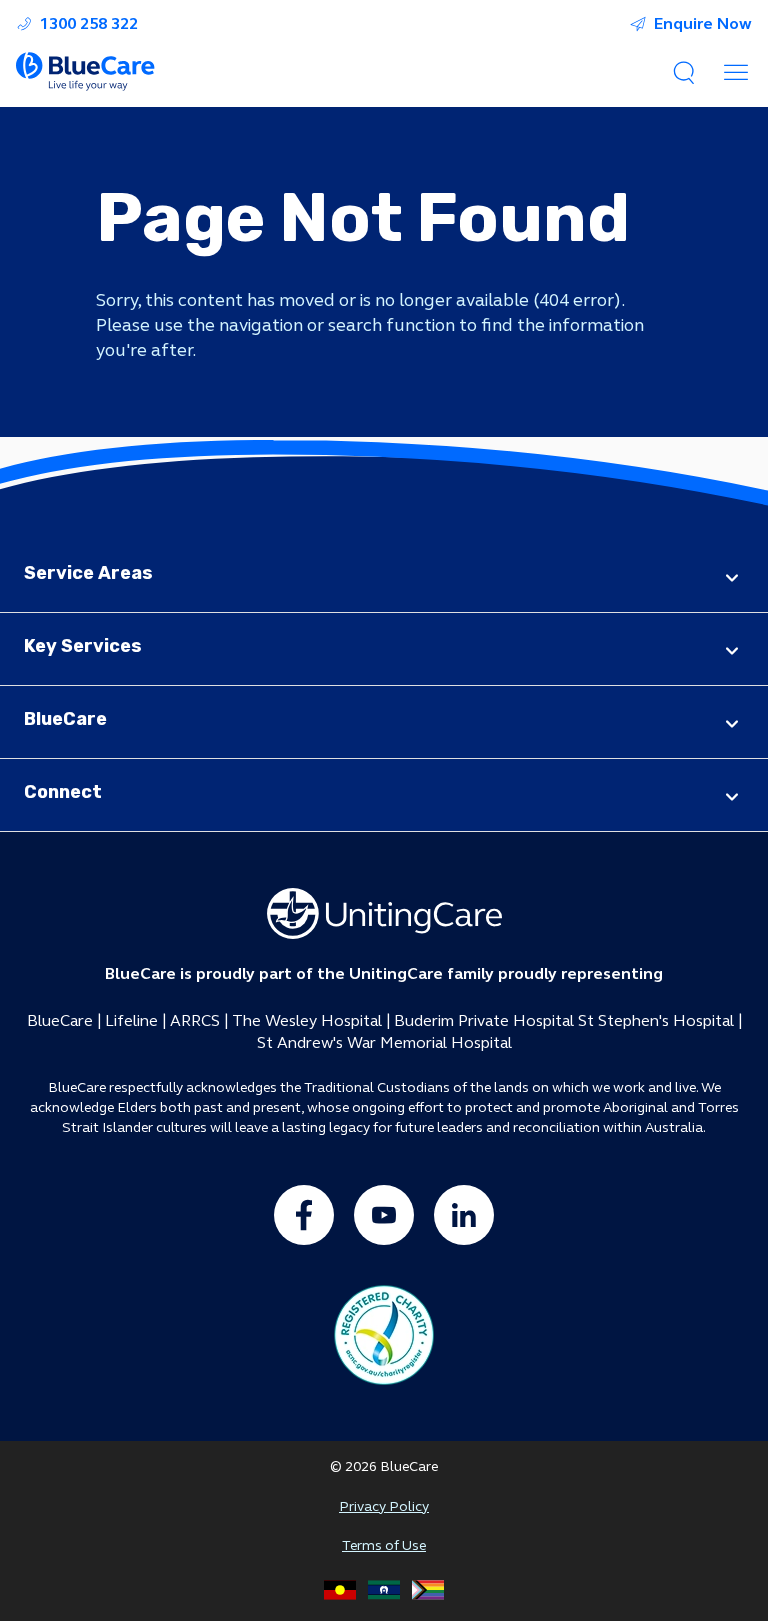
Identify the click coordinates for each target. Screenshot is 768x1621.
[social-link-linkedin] (464, 1215)
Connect (63, 792)
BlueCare (65, 719)
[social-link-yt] (384, 1215)
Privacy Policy (384, 1506)
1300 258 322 (89, 24)
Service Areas (88, 573)
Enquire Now (703, 24)
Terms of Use (384, 1545)
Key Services (83, 646)
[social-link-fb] (304, 1215)
